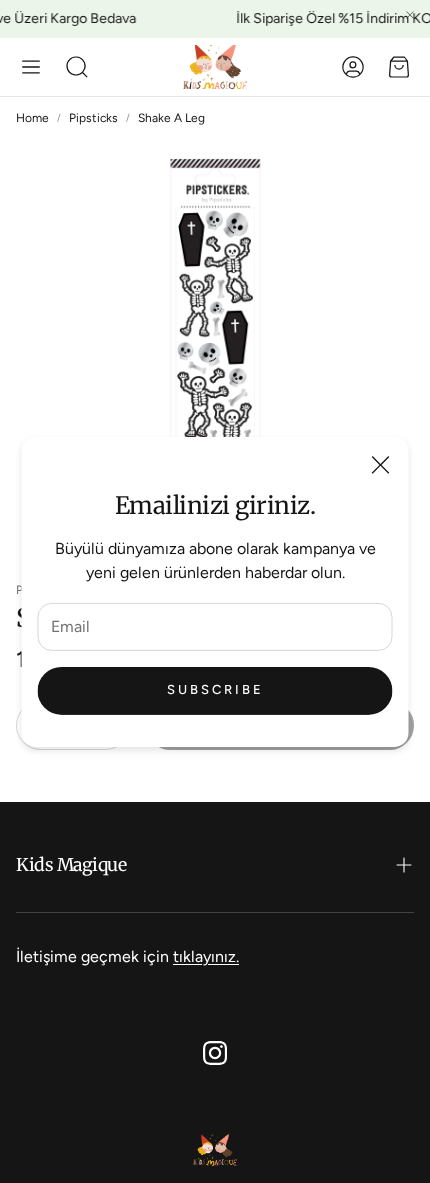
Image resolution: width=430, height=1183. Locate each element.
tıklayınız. (206, 956)
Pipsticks (93, 118)
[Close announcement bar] (410, 15)
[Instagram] (215, 1053)
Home (32, 118)
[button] (31, 67)
